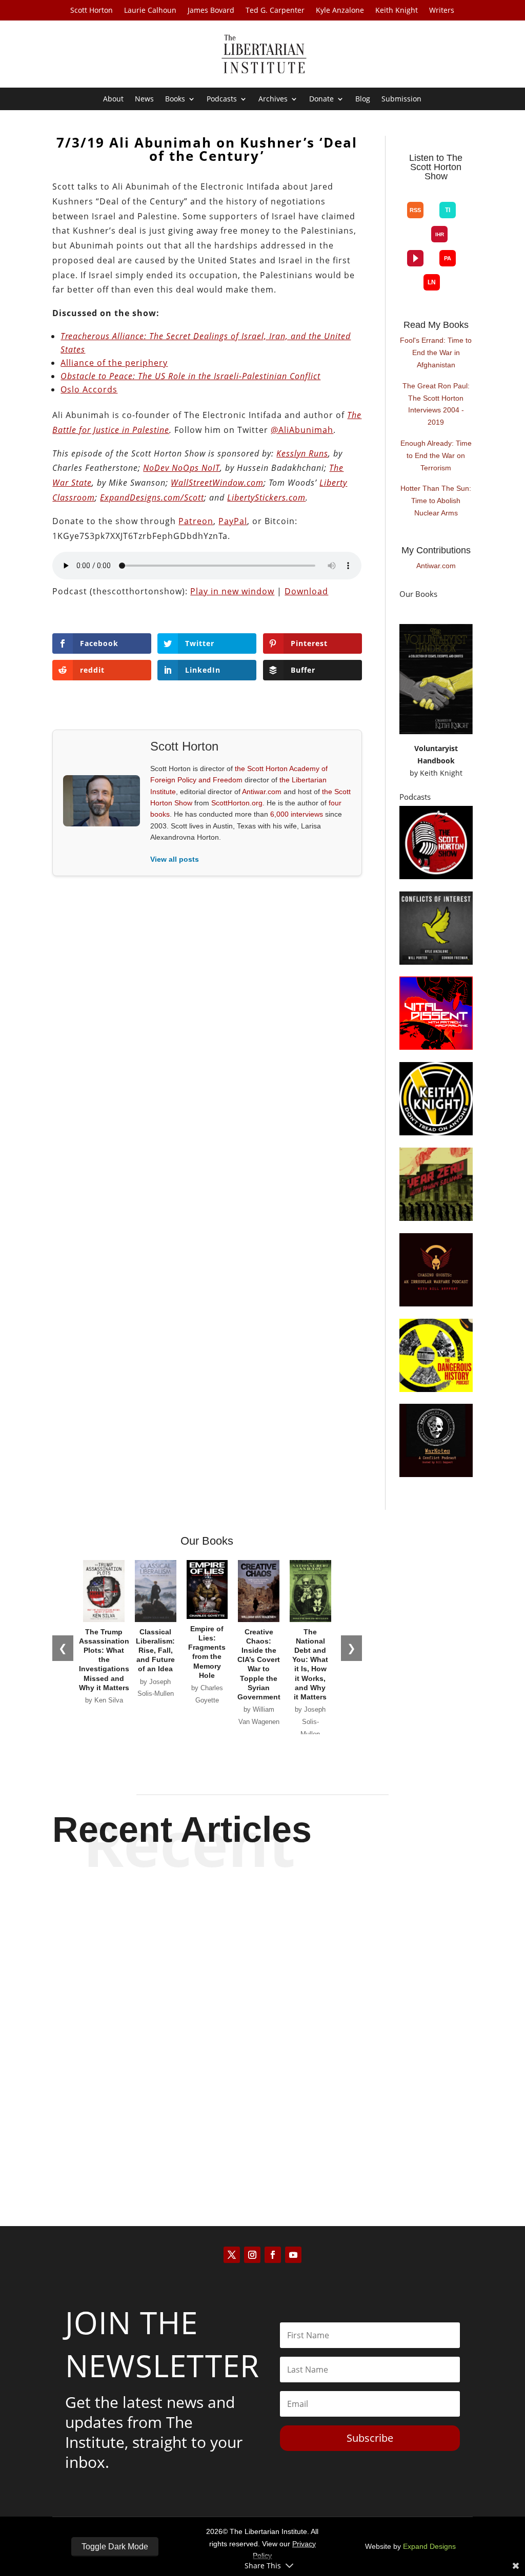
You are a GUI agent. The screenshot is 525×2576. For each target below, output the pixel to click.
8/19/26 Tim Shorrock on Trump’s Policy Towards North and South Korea (262, 2018)
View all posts (175, 859)
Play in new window (232, 591)
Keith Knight (397, 11)
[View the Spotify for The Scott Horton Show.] (416, 194)
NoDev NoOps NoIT (181, 468)
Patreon (196, 521)
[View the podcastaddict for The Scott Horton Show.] (448, 258)
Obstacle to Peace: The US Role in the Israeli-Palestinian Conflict (190, 376)
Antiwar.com (262, 792)
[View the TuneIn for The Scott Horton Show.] (448, 210)
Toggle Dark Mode (115, 2547)
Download (306, 591)
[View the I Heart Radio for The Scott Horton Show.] (439, 234)
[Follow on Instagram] (252, 2255)
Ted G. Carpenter (275, 11)
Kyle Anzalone (340, 11)
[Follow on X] (232, 2255)
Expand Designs (429, 2546)
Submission (401, 99)
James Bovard (211, 11)
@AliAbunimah (302, 430)
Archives (273, 99)
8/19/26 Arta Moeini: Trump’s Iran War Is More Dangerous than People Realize (263, 1917)
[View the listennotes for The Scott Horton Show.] (432, 282)
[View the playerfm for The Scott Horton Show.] (415, 258)
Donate (321, 99)
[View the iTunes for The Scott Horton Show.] (432, 194)
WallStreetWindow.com (217, 483)
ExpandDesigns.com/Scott (152, 497)
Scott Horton (92, 11)
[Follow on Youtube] (293, 2255)
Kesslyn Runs (302, 453)
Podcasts (222, 99)
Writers (442, 11)
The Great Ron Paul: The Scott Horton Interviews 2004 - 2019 (436, 404)
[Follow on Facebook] (273, 2255)
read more (262, 1961)
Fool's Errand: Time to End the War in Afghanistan (436, 352)
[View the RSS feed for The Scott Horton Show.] (415, 210)
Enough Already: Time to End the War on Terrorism (436, 455)
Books (175, 99)
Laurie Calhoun (150, 11)
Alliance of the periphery (114, 363)
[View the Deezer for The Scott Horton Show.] (415, 242)
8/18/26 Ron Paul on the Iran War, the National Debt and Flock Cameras (262, 2119)
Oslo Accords (89, 389)
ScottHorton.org (237, 803)
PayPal (233, 521)
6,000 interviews (297, 814)
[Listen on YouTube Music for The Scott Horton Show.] (448, 194)
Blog (363, 99)
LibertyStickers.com (266, 497)
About (113, 99)
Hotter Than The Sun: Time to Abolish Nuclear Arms (436, 501)
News (144, 99)
